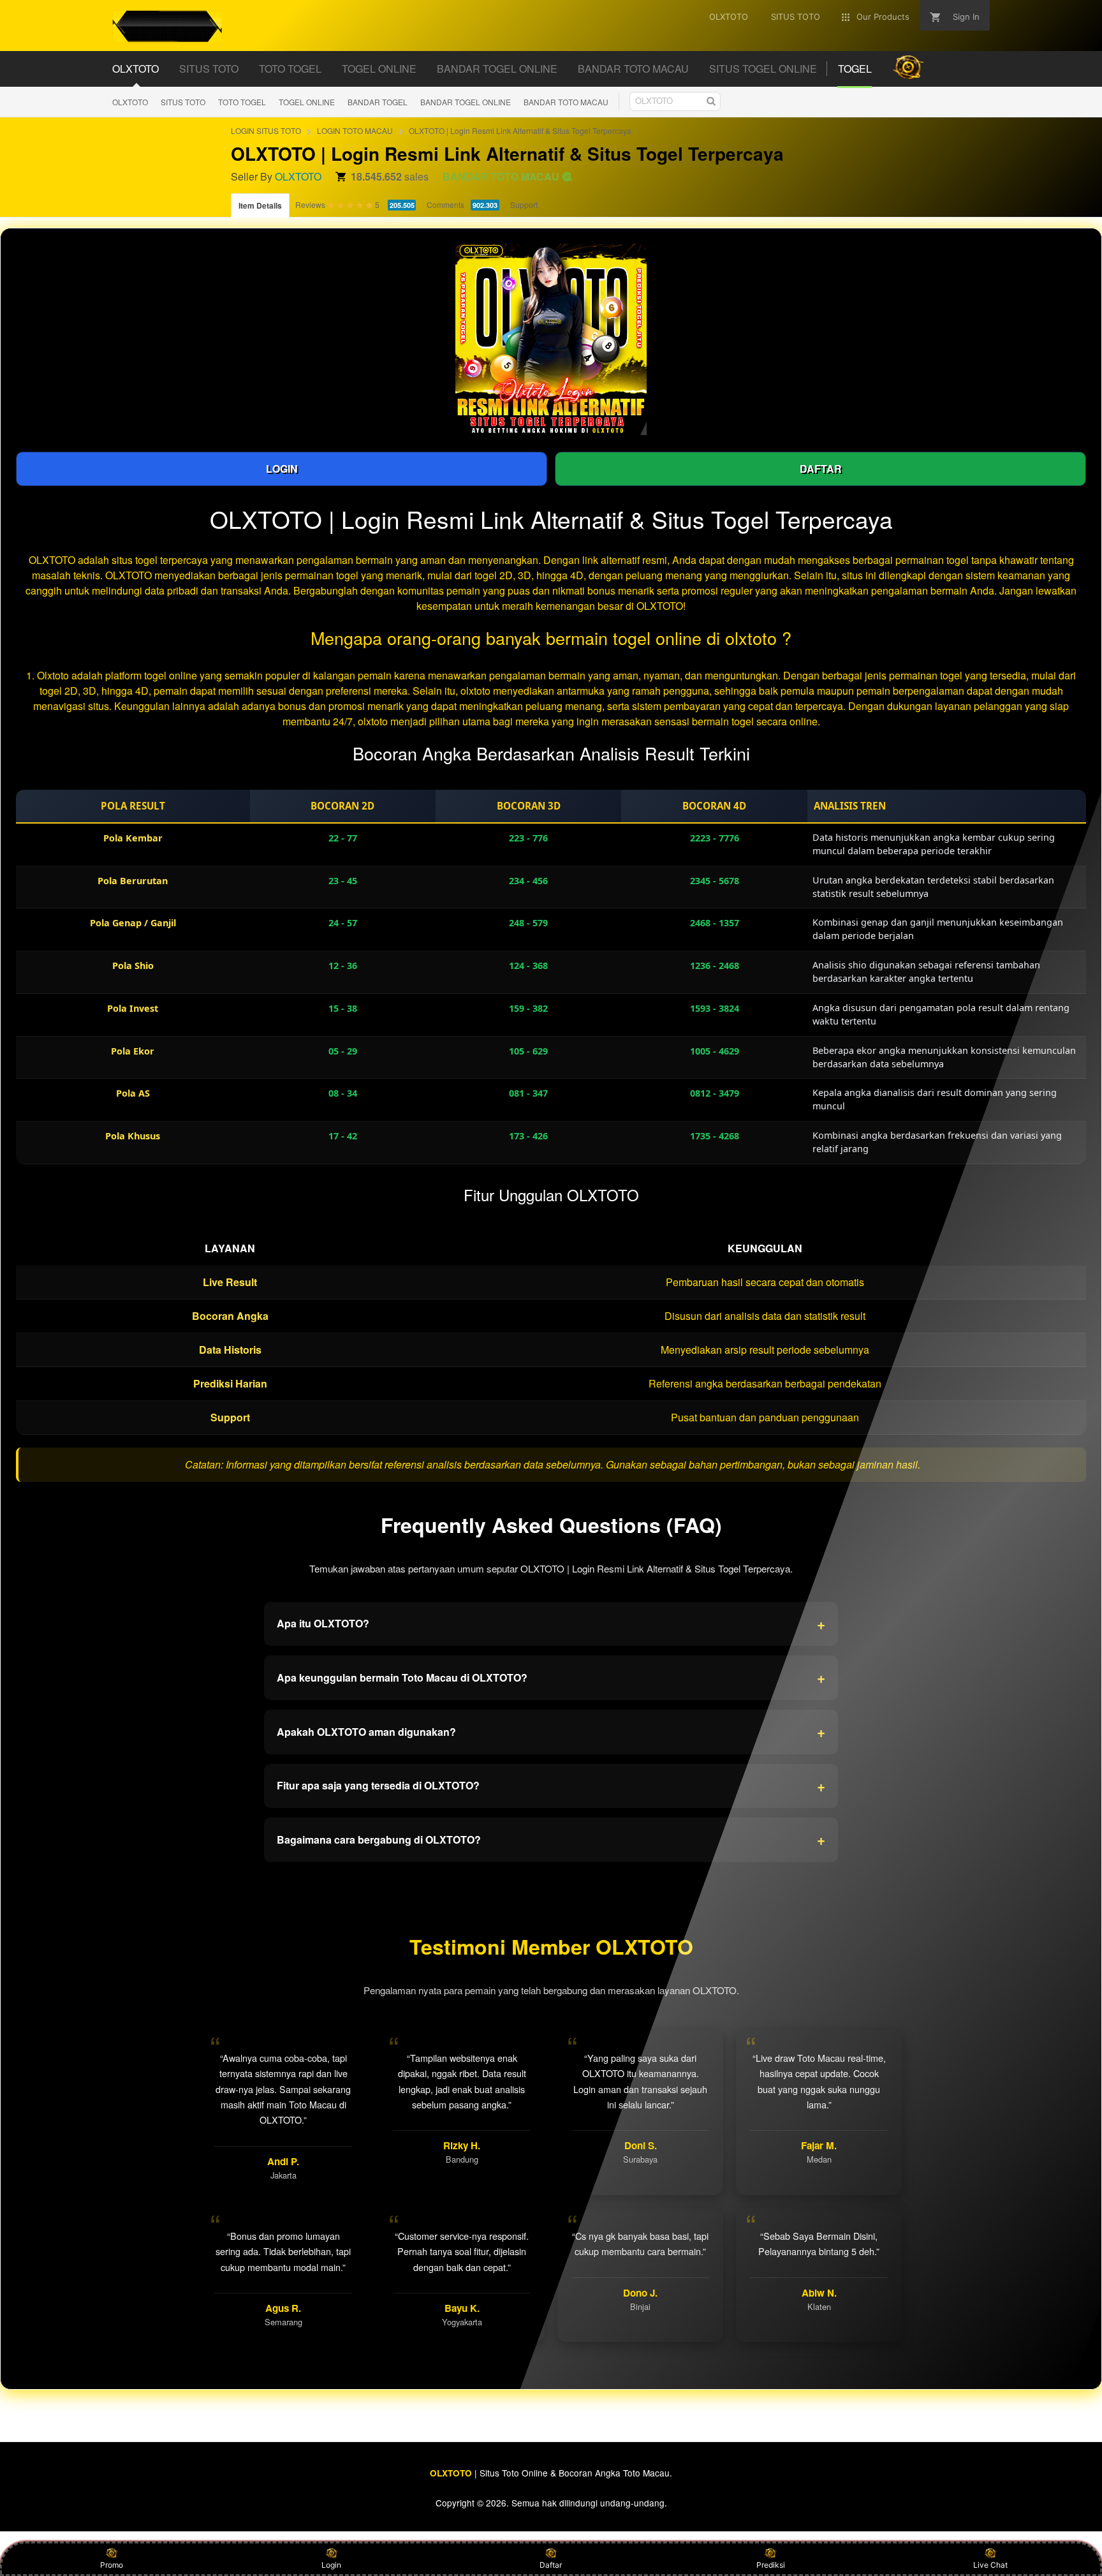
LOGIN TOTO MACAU (355, 130)
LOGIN (282, 469)
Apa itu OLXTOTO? (551, 1624)
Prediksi (771, 2565)
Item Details (260, 205)
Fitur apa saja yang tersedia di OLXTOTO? (551, 1786)
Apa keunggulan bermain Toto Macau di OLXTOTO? (551, 1677)
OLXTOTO (130, 102)
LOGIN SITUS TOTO (266, 130)
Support (524, 204)
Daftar (551, 2565)
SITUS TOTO (183, 102)
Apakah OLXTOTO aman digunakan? (551, 1731)
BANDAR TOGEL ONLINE (466, 102)
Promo (112, 2565)
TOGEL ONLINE (307, 102)
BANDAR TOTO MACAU (566, 102)
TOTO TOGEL (242, 102)
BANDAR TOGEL (378, 102)
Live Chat (990, 2565)
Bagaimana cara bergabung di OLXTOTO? (551, 1839)
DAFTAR (821, 469)
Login (331, 2565)
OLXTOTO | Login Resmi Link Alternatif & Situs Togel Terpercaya (520, 130)
